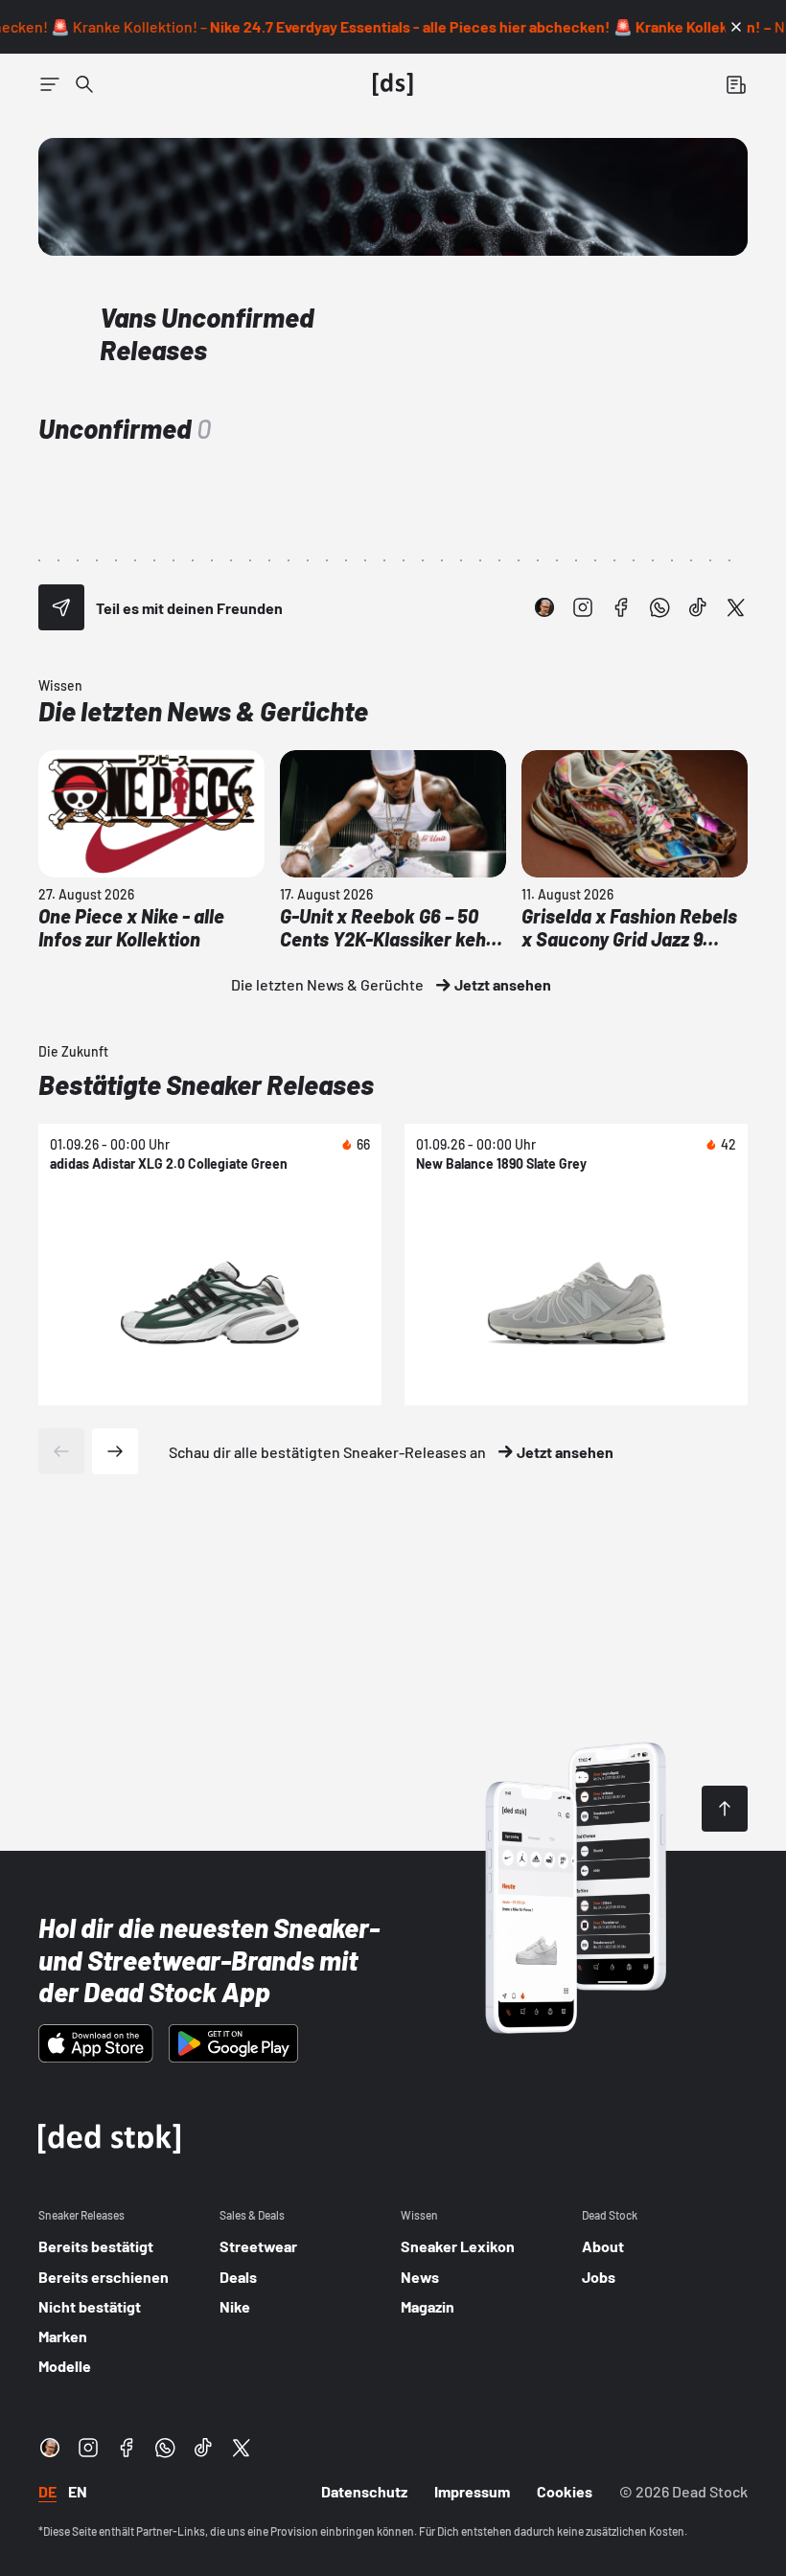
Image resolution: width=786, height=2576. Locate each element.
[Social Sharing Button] (61, 607)
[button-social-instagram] (583, 607)
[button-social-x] (736, 607)
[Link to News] (84, 84)
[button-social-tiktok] (698, 607)
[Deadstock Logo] (393, 84)
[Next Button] (115, 1451)
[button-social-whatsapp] (659, 607)
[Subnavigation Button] (50, 84)
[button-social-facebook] (621, 607)
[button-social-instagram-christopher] (544, 607)
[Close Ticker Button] (736, 27)
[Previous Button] (61, 1451)
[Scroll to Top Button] (725, 1809)
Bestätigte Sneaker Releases (206, 1084)
